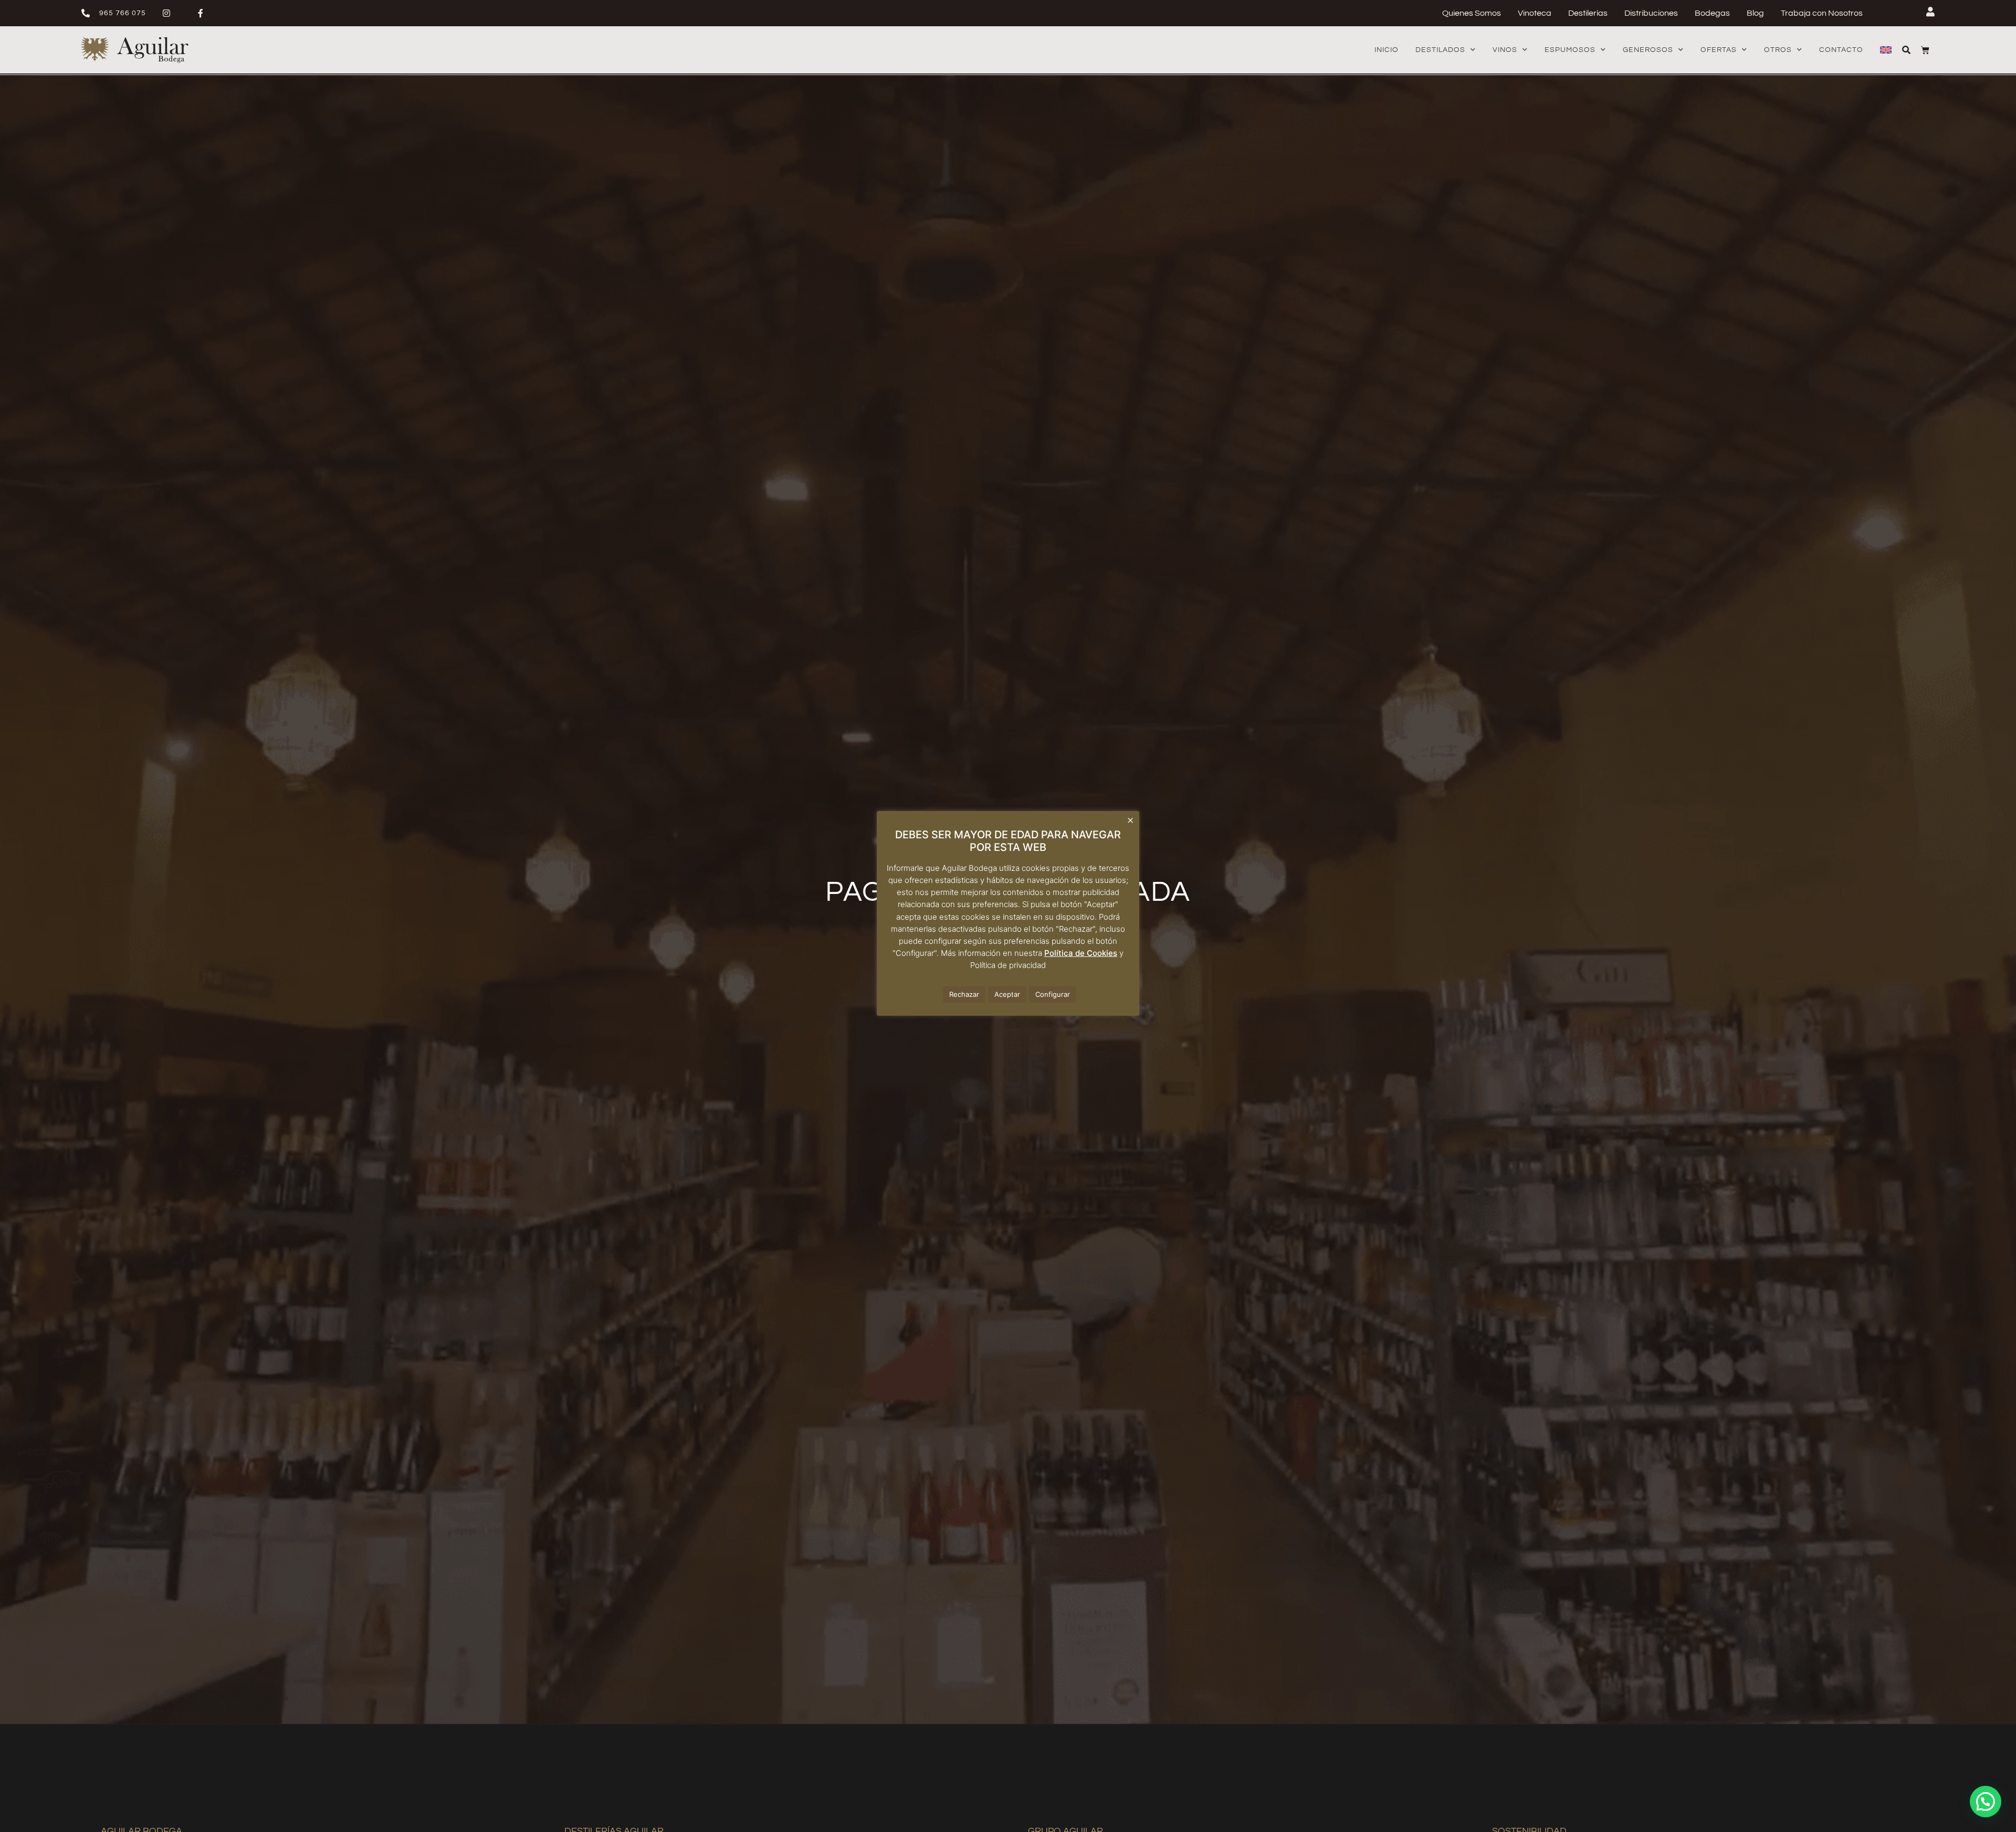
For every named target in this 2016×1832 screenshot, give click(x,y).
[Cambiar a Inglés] (1886, 50)
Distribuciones (1651, 13)
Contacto (1841, 50)
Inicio (1387, 50)
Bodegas (1712, 13)
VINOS (1505, 50)
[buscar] (1906, 50)
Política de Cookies (1081, 953)
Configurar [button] (1053, 994)
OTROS (1778, 50)
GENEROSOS (1648, 50)
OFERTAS (1719, 50)
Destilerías (1588, 13)
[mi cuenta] (1930, 12)
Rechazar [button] (964, 994)
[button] (1986, 1802)
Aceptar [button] (1007, 994)
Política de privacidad (1008, 965)
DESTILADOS (1440, 50)
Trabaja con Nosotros (1822, 13)
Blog (1755, 13)
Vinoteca (1535, 13)
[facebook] (205, 13)
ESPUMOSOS (1570, 50)
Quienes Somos (1472, 13)
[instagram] (171, 13)
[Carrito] (1925, 50)
